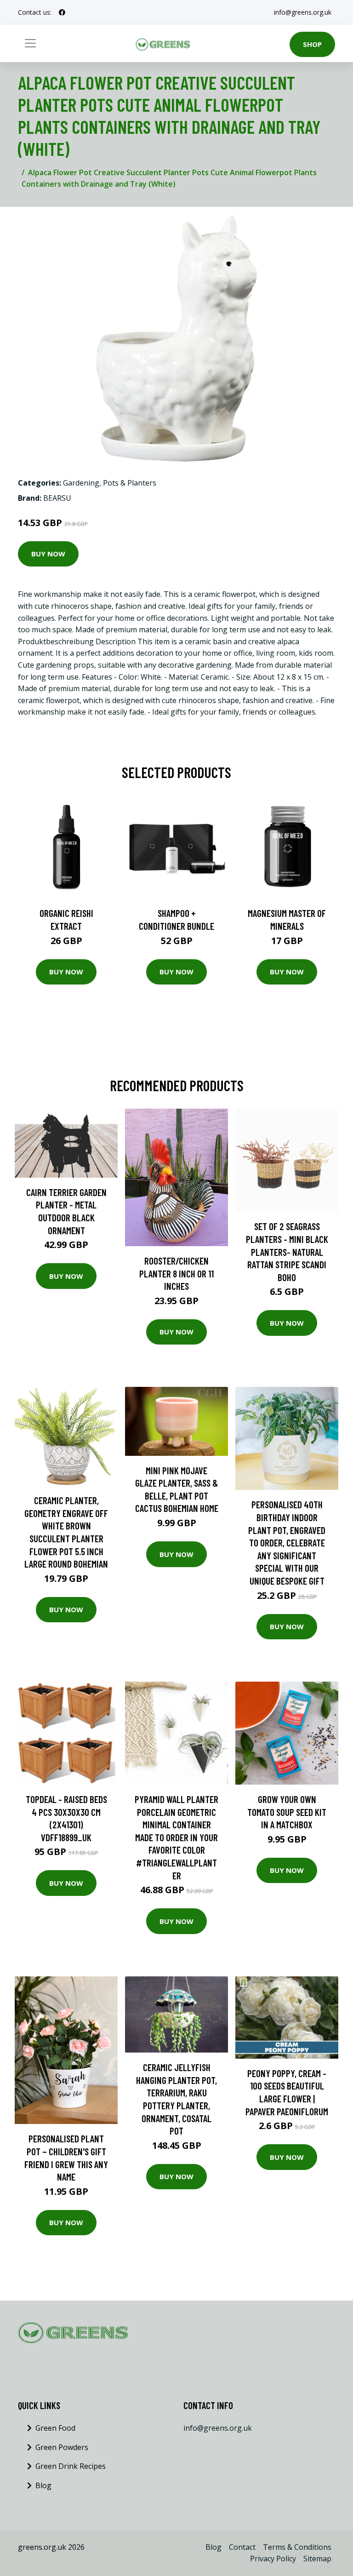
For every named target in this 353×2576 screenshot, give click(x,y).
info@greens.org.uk (303, 12)
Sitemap (317, 2559)
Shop (312, 44)
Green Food (55, 2428)
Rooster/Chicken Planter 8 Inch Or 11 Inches (176, 1273)
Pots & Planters (130, 483)
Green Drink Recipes (71, 2466)
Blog (43, 2485)
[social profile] (62, 12)
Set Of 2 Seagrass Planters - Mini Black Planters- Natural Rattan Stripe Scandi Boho (287, 1251)
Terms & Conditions (297, 2547)
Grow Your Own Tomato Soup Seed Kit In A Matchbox (287, 1812)
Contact (242, 2547)
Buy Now (48, 554)
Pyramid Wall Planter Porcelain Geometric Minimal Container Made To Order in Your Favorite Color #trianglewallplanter (176, 1837)
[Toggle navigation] (30, 43)
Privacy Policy (273, 2559)
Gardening (81, 483)
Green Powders (62, 2447)
